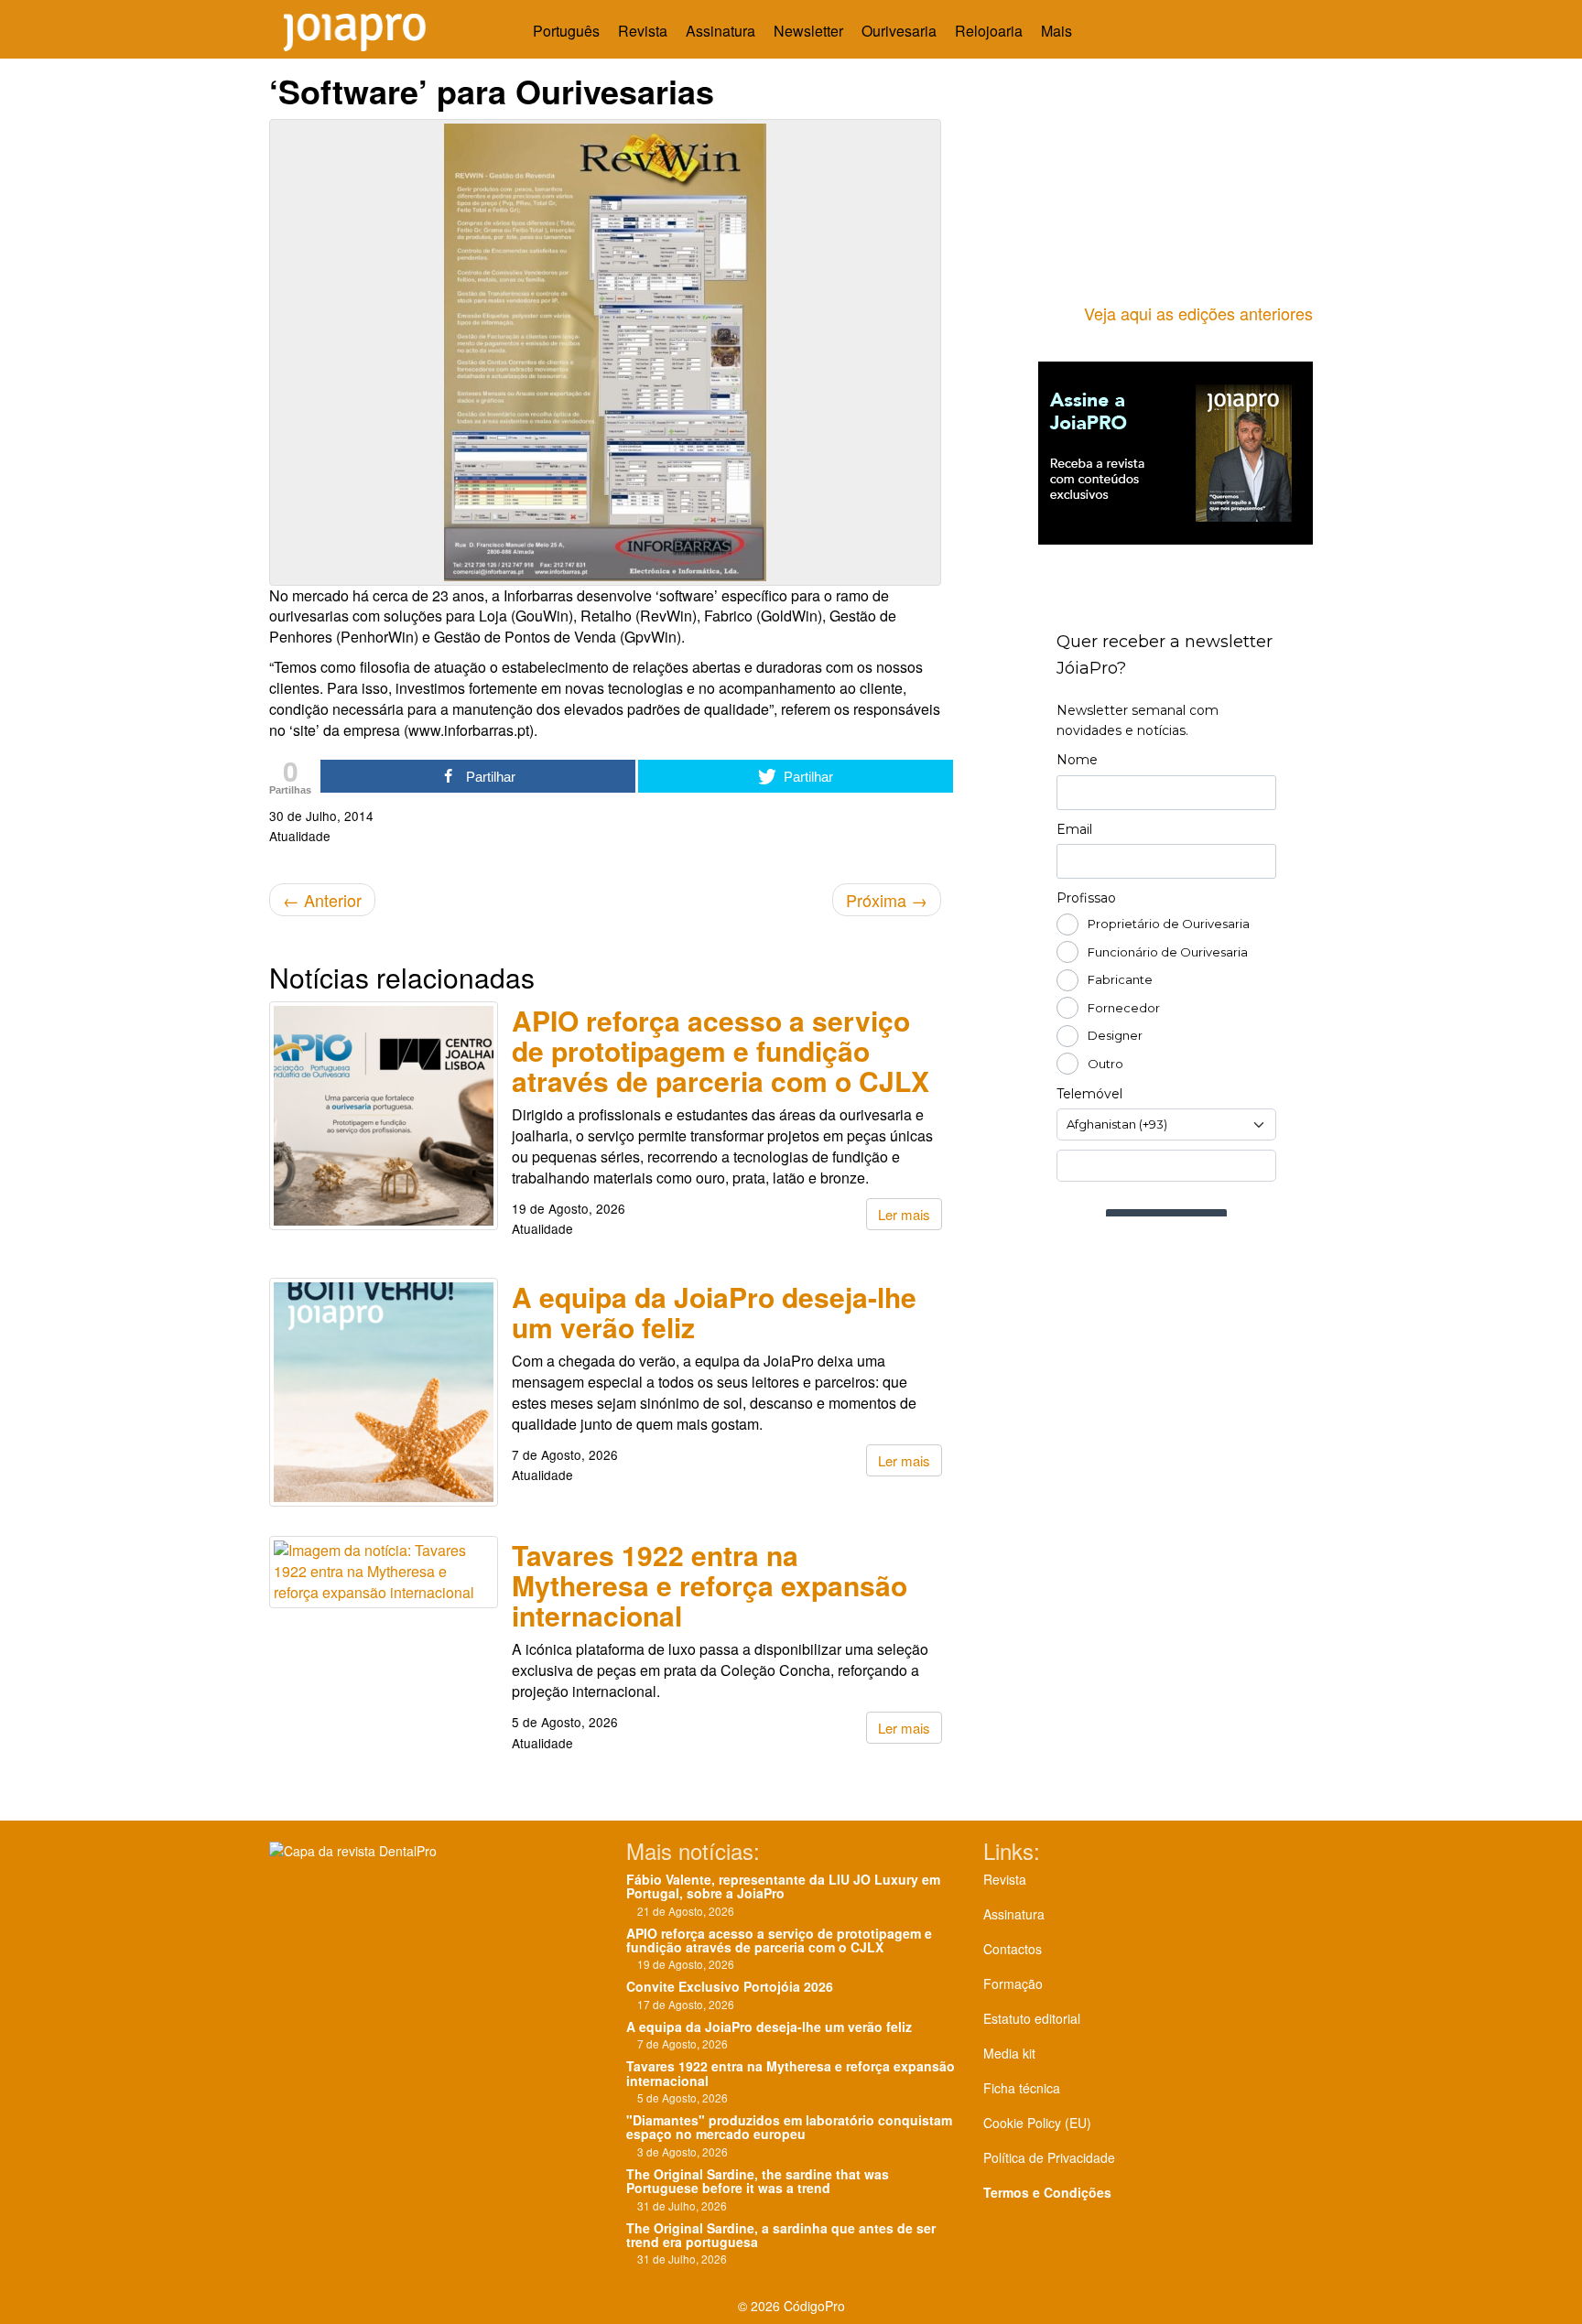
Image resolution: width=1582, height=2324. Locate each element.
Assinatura (721, 31)
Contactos (1013, 1949)
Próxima (887, 900)
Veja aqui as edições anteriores (1198, 313)
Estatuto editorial (1032, 2018)
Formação (1013, 1984)
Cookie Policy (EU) (1037, 2123)
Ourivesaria (899, 31)
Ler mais (904, 1214)
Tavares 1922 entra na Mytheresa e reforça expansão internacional (710, 1585)
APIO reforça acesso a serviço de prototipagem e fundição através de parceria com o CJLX (721, 1050)
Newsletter (808, 31)
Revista (643, 31)
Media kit (1009, 2053)
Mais (1058, 31)
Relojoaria (989, 31)
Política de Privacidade (1049, 2157)
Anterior (322, 900)
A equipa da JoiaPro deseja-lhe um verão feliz (714, 1312)
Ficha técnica (1022, 2088)
